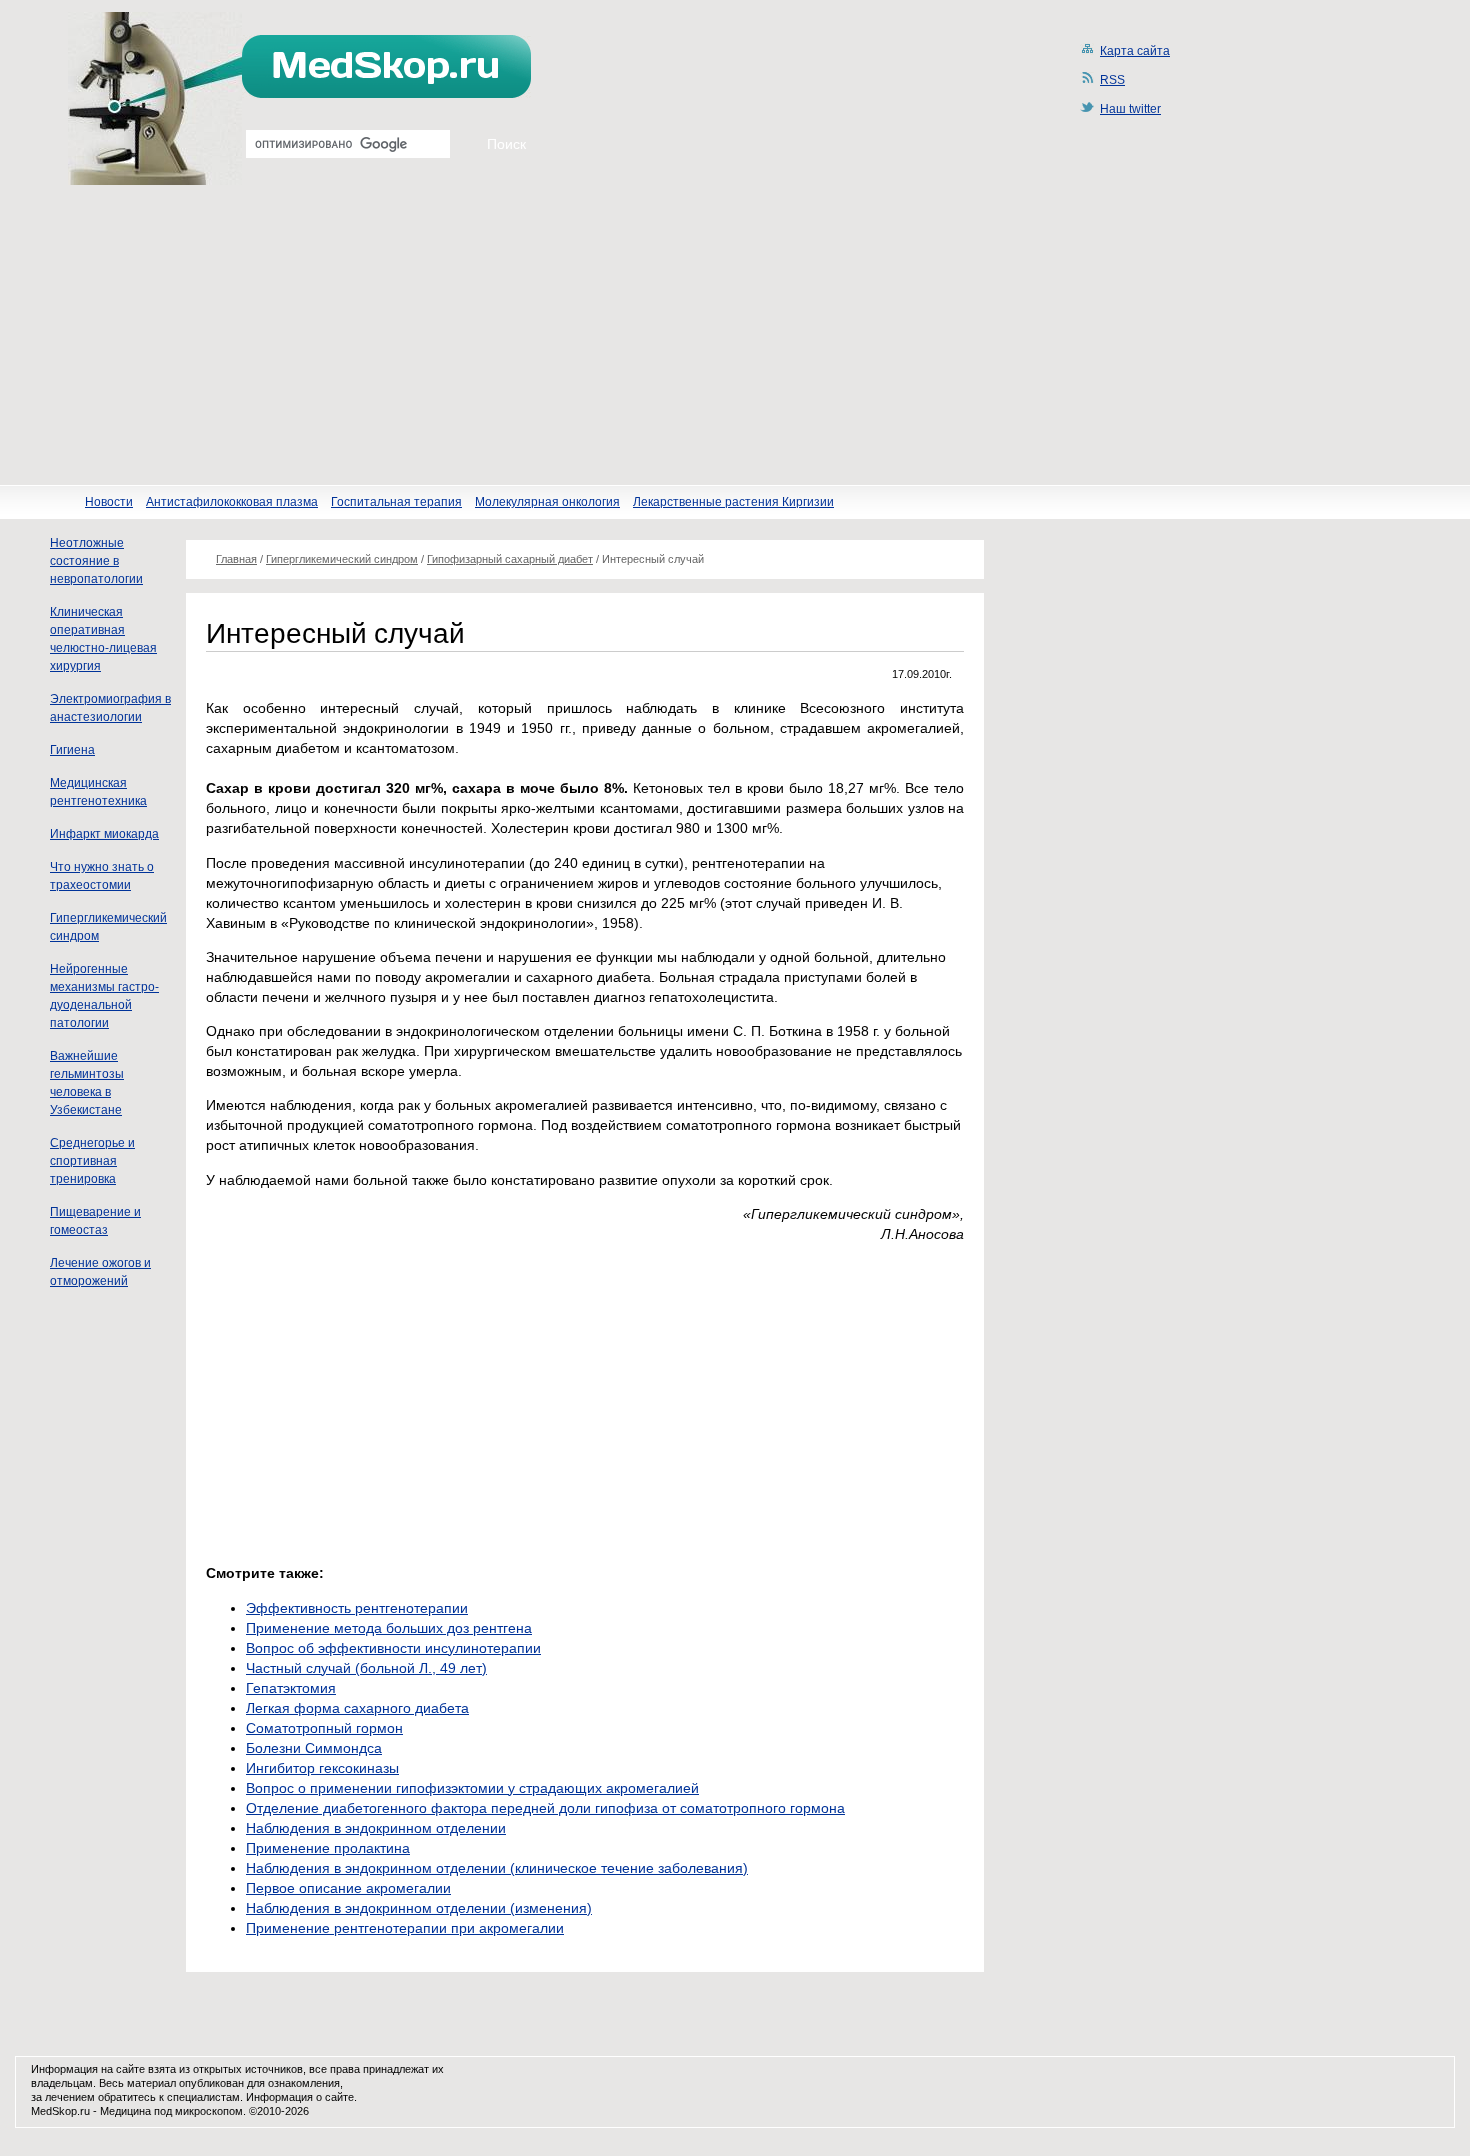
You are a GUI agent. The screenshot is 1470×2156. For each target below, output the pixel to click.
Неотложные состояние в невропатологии (96, 561)
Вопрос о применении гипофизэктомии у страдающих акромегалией (472, 1788)
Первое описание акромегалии (348, 1888)
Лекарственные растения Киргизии (733, 502)
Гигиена (72, 750)
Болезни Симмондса (314, 1748)
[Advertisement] (735, 335)
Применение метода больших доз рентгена (389, 1628)
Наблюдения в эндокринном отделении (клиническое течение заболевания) (497, 1868)
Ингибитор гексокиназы (322, 1768)
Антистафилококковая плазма (232, 502)
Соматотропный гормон (324, 1728)
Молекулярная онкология (547, 502)
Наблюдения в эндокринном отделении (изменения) (419, 1908)
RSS (1112, 80)
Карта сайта (1135, 51)
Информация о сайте (300, 2097)
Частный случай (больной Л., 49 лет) (366, 1668)
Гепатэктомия (291, 1688)
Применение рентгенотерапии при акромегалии (405, 1928)
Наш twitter (1130, 109)
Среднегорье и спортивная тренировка (92, 1161)
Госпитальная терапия (396, 502)
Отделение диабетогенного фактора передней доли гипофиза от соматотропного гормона (545, 1808)
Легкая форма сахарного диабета (357, 1708)
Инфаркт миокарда (104, 834)
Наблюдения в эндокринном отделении (376, 1828)
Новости (109, 502)
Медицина (125, 2111)
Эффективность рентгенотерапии (357, 1608)
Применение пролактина (328, 1848)
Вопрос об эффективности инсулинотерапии (393, 1648)
